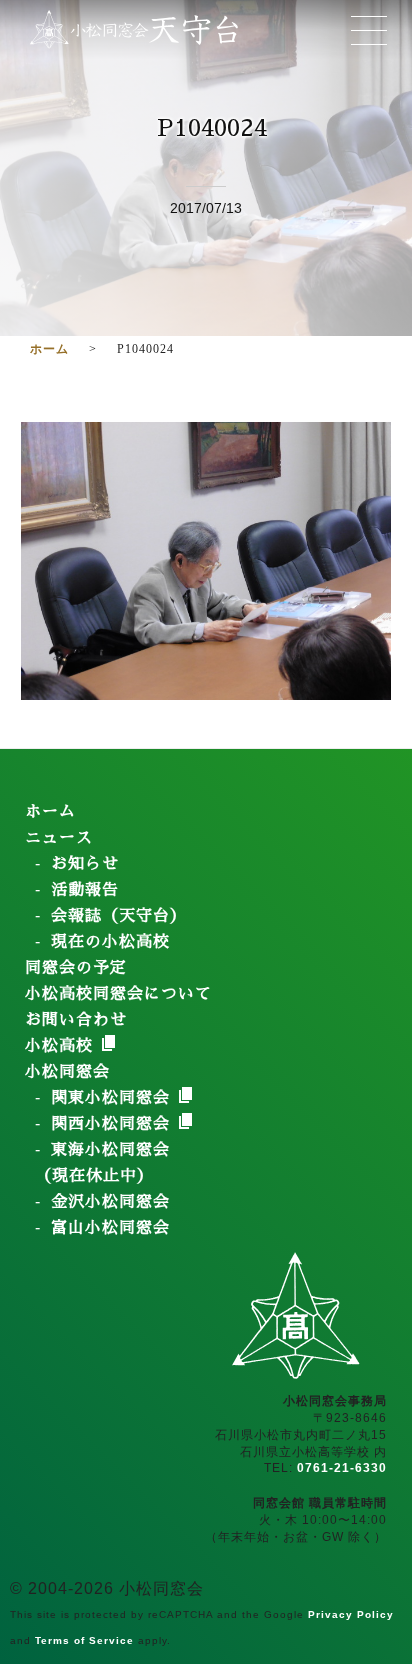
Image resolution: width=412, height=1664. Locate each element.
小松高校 (62, 1046)
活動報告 (85, 890)
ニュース (59, 838)
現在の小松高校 (110, 942)
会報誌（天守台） (119, 916)
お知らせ (85, 864)
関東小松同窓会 (113, 1098)
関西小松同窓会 (113, 1124)
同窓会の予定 (76, 968)
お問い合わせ (76, 1020)
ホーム (50, 812)
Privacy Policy (351, 1614)
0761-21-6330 (342, 1468)
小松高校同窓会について (118, 994)
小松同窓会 (67, 1072)
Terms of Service (84, 1640)
